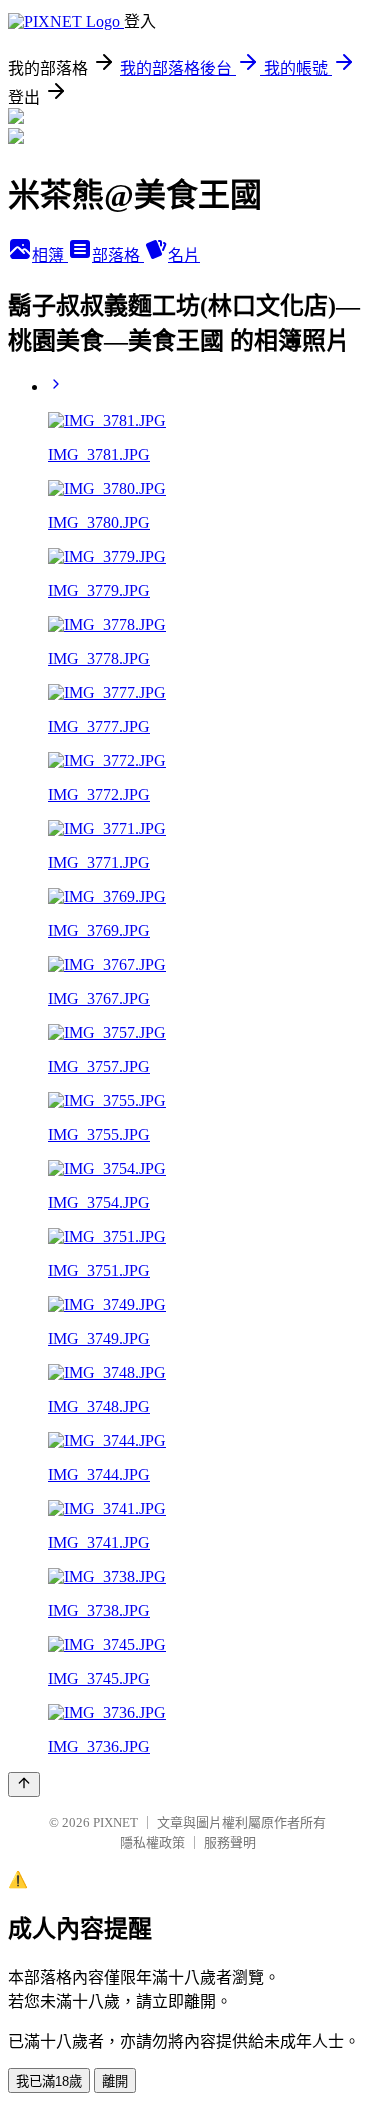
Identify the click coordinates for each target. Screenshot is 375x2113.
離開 (115, 2081)
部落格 (118, 255)
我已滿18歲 (49, 2081)
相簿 (50, 255)
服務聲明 (230, 1842)
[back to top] (24, 1784)
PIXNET (115, 1822)
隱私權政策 (152, 1842)
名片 (184, 255)
